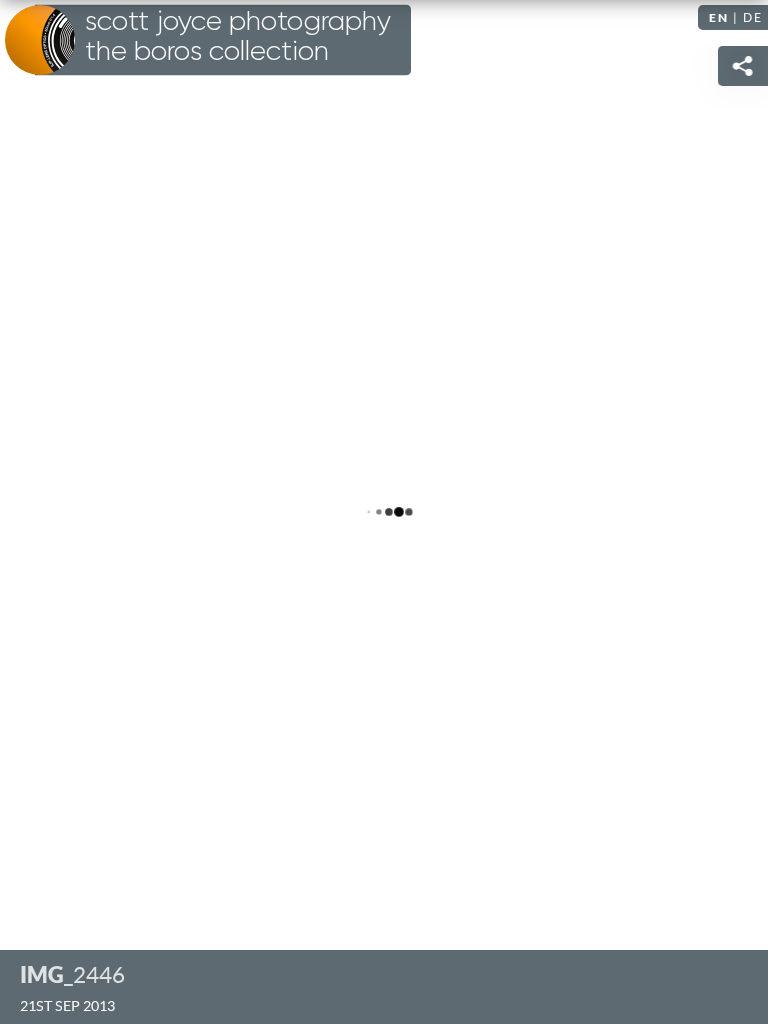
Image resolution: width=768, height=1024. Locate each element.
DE (753, 17)
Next (733, 512)
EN (719, 17)
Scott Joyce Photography (238, 37)
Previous (35, 512)
